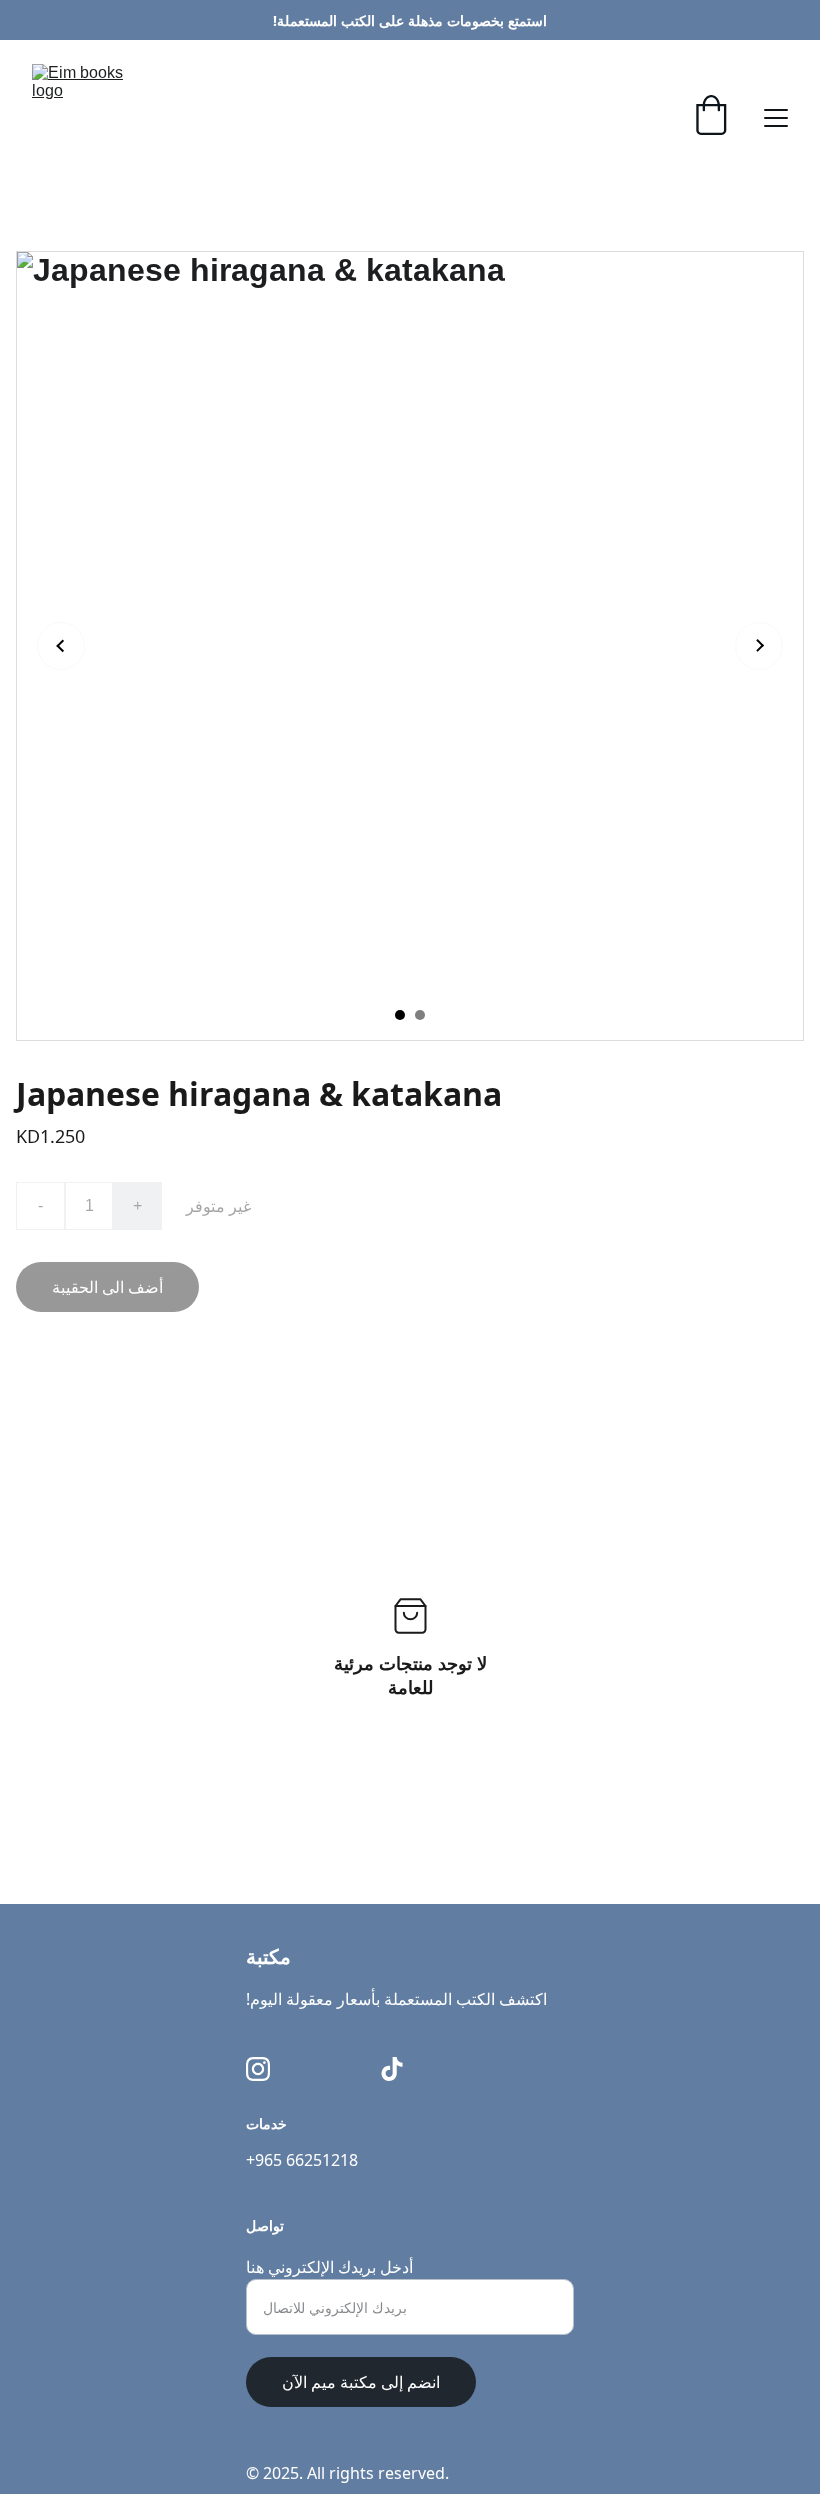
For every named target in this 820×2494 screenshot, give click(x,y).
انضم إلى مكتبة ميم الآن (361, 2382)
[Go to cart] (711, 117)
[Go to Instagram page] (258, 2069)
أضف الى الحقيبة (107, 1287)
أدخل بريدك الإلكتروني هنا (329, 2267)
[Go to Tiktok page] (392, 2069)
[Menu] (776, 118)
